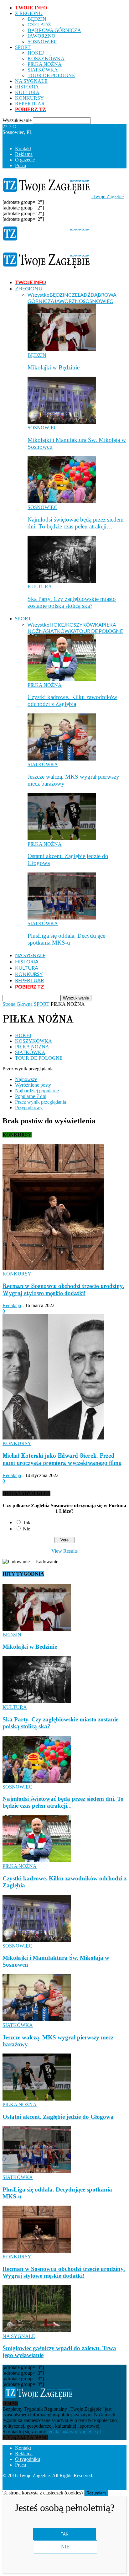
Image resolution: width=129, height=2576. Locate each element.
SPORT (23, 47)
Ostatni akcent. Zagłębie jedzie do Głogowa (58, 2117)
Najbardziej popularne (37, 1091)
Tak (27, 1522)
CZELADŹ (39, 25)
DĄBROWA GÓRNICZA (54, 30)
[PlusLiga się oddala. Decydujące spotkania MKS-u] (62, 918)
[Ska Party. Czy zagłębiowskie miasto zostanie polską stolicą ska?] (62, 581)
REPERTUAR (30, 104)
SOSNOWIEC (42, 42)
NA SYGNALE (31, 81)
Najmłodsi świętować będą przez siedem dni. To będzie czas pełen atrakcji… (76, 523)
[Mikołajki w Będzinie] (62, 350)
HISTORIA (27, 87)
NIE (65, 2547)
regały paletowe (102, 2487)
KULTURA (27, 92)
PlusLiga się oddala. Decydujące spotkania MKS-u (66, 939)
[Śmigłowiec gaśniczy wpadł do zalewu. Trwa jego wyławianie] (37, 2331)
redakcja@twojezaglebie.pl (74, 2432)
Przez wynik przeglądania (41, 1102)
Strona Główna (18, 1004)
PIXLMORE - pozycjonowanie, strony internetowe (65, 2481)
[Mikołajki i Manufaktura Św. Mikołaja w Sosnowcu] (62, 422)
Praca (21, 165)
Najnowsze (26, 1079)
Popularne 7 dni (31, 1096)
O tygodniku (28, 2459)
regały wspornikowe (62, 2487)
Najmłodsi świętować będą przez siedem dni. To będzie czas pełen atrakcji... (63, 1802)
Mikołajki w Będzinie (54, 367)
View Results (64, 1551)
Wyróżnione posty (33, 1085)
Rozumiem (96, 2493)
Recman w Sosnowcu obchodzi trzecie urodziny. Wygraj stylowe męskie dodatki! (64, 2272)
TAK (65, 2534)
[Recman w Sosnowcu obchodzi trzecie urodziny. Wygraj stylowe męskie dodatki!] (53, 1268)
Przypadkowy (29, 1108)
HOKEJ (36, 53)
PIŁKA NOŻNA (45, 64)
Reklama (24, 154)
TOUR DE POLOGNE (51, 75)
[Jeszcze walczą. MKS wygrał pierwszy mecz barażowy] (62, 759)
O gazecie (25, 160)
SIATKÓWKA (43, 70)
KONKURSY (29, 98)
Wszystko (39, 295)
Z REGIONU (29, 13)
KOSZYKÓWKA (46, 58)
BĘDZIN (37, 19)
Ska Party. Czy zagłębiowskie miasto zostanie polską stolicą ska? (72, 602)
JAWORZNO (41, 36)
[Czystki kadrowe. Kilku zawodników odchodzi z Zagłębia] (62, 679)
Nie (26, 1529)
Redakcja (12, 1305)
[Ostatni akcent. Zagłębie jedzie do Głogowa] (62, 838)
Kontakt (23, 148)
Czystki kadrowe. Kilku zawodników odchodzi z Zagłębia (72, 700)
